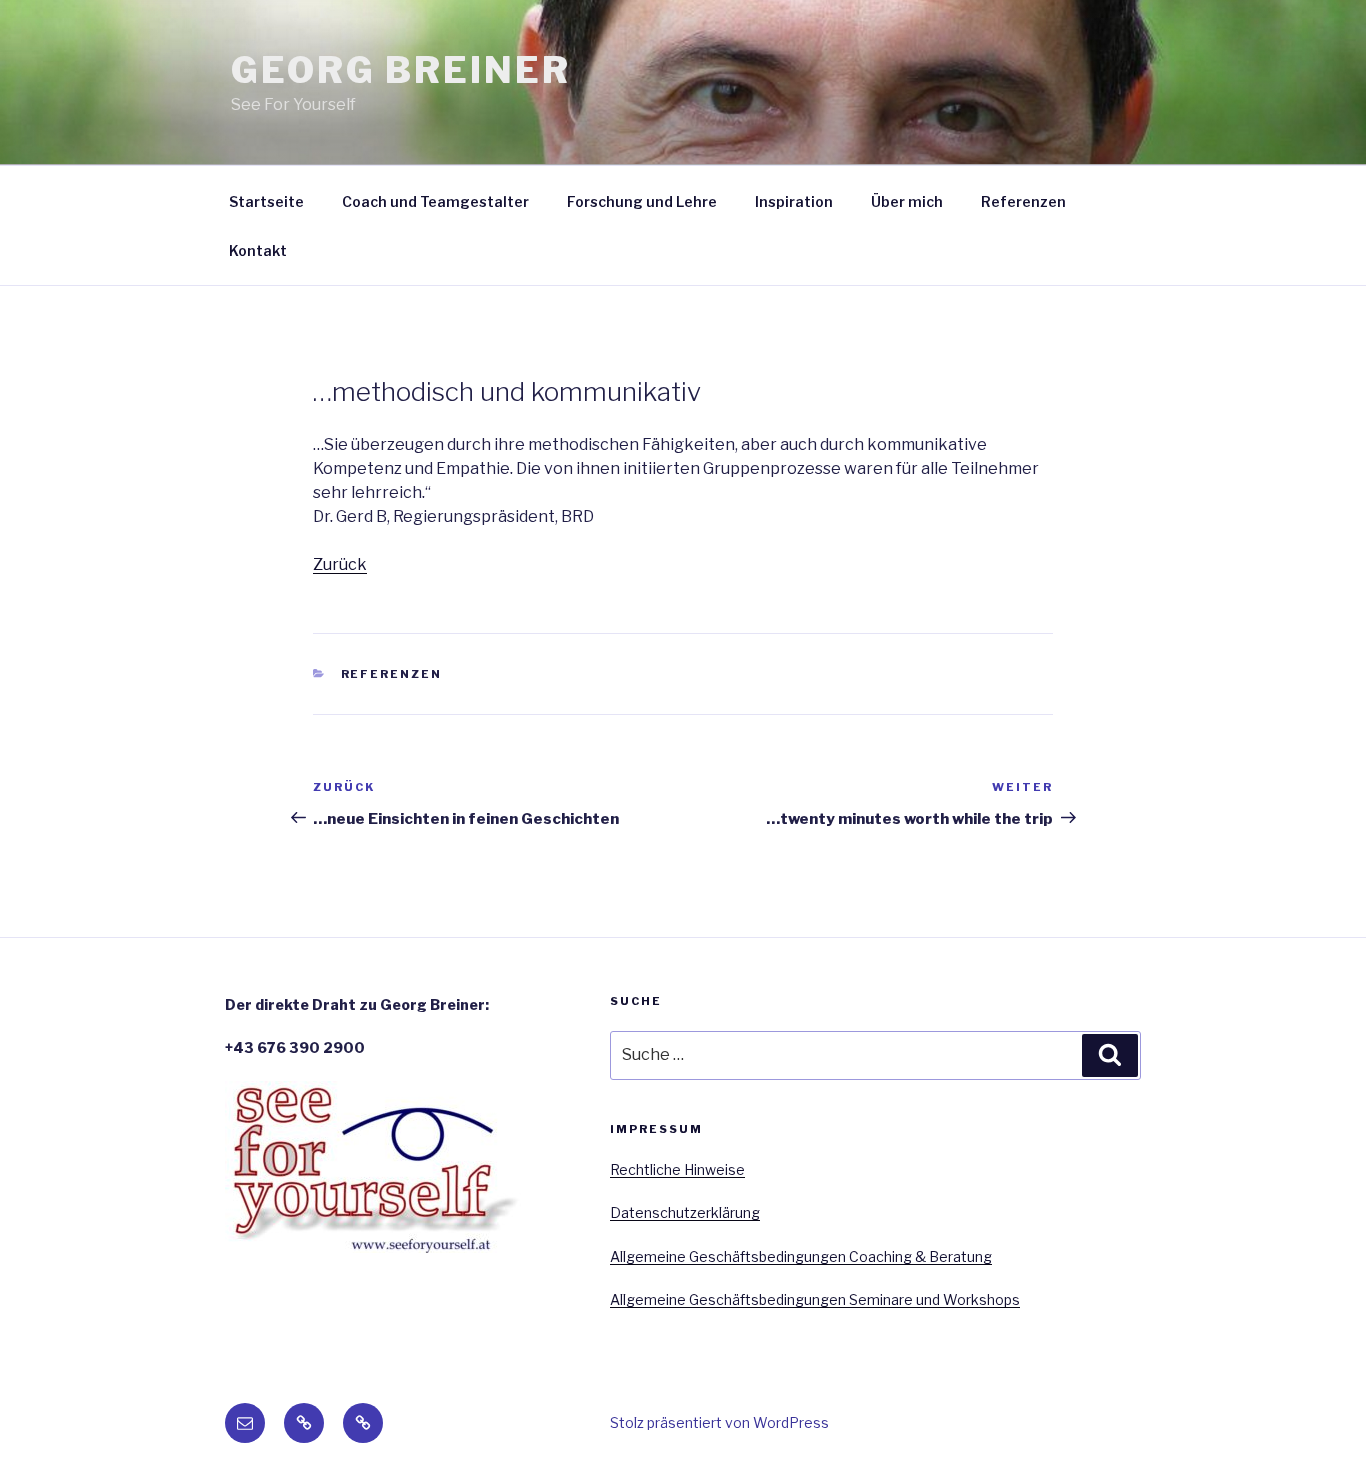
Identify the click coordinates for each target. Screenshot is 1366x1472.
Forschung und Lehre (642, 201)
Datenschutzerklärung (685, 1212)
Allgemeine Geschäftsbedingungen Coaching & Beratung (801, 1256)
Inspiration (794, 201)
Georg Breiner (400, 70)
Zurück (340, 564)
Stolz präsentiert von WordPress (719, 1422)
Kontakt (258, 250)
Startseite (266, 201)
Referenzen (1023, 201)
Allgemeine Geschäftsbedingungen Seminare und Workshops (815, 1299)
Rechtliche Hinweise (677, 1169)
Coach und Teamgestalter (435, 201)
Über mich (907, 201)
